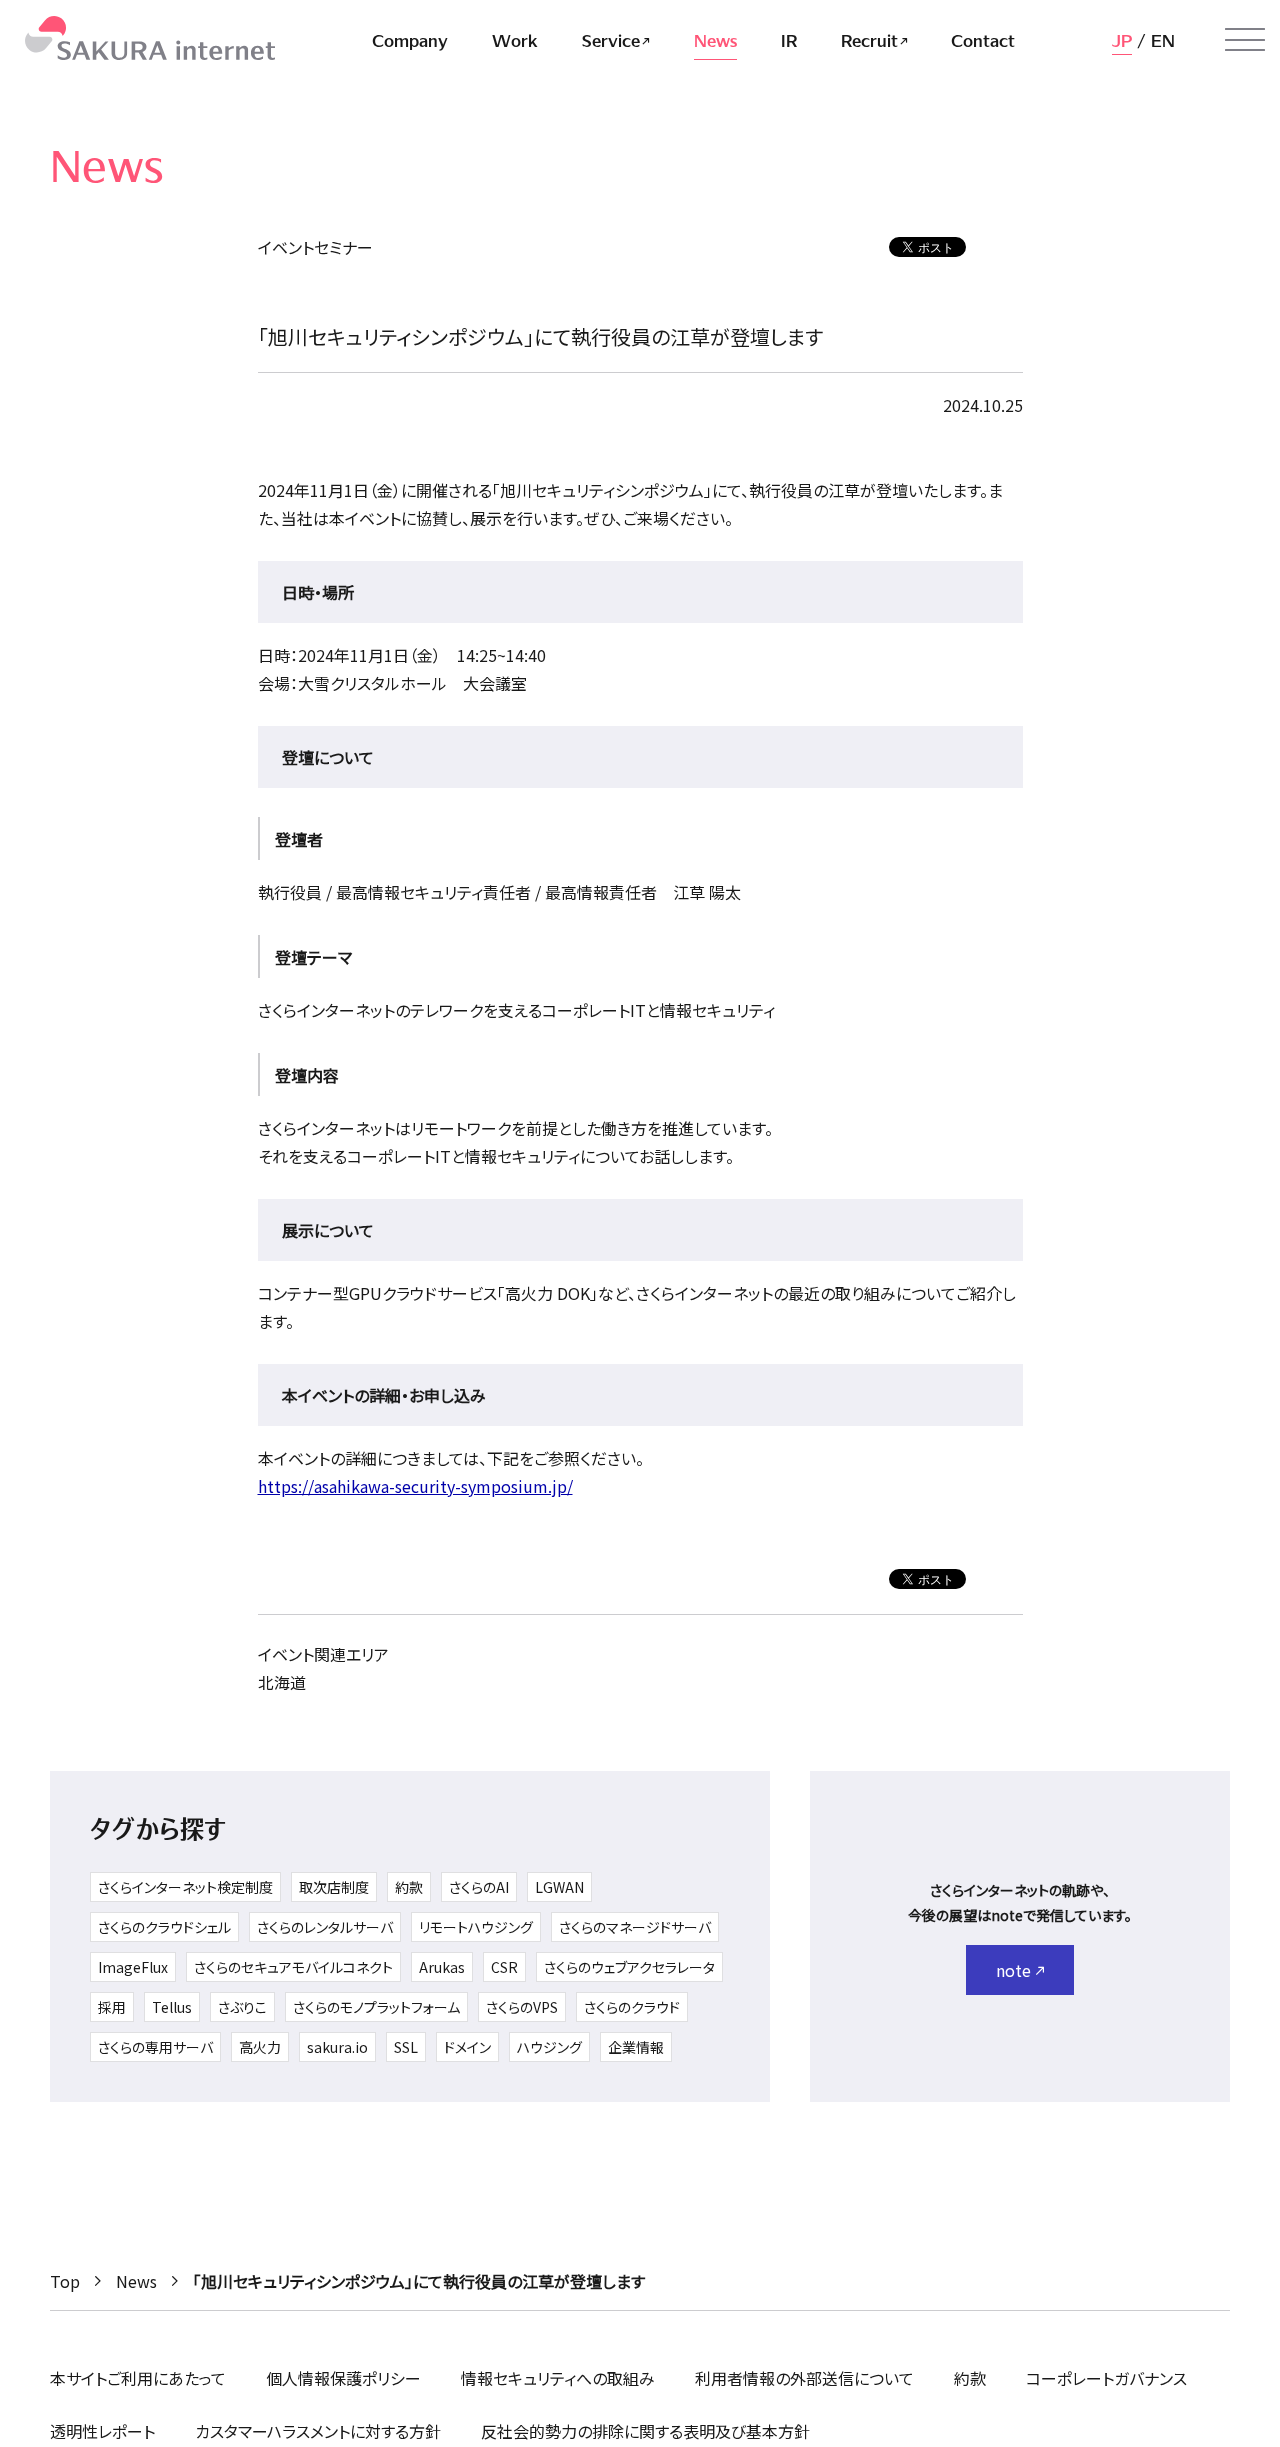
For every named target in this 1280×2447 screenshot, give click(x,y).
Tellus (172, 2007)
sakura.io (337, 2047)
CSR (504, 1967)
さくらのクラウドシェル (164, 1927)
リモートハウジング (476, 1927)
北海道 (282, 1682)
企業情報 (636, 2047)
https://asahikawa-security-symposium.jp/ (415, 1486)
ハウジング (549, 2047)
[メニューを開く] (1245, 40)
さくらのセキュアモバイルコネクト (293, 1967)
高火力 (260, 2047)
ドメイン (467, 2047)
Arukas (442, 1967)
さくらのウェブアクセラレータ (629, 1967)
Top (65, 2281)
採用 (112, 2007)
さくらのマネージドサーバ (635, 1927)
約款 (409, 1887)
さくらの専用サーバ (155, 2047)
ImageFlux (133, 1967)
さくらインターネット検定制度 (185, 1887)
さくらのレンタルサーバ (325, 1927)
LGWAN (559, 1887)
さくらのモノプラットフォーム (376, 2007)
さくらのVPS (522, 2007)
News (136, 2281)
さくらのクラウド (632, 2007)
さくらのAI (479, 1887)
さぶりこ (242, 2007)
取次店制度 (334, 1887)
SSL (406, 2047)
